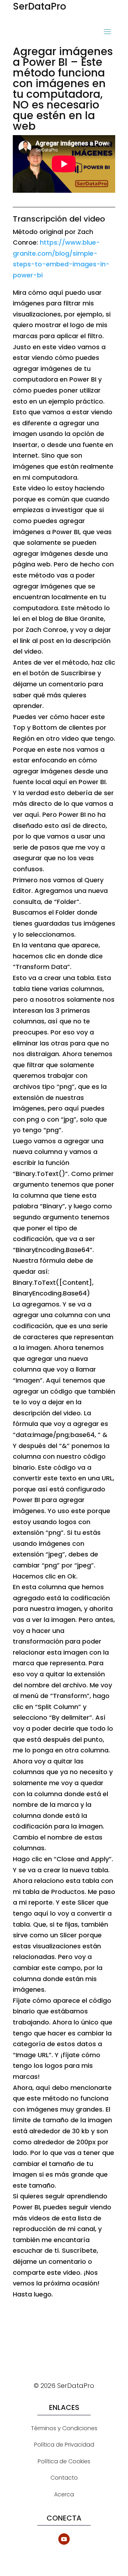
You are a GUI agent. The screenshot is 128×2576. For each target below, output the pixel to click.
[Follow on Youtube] (64, 2539)
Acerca (64, 2494)
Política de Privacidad (64, 2445)
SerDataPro (39, 6)
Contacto (64, 2478)
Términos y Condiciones (64, 2428)
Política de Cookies (64, 2461)
